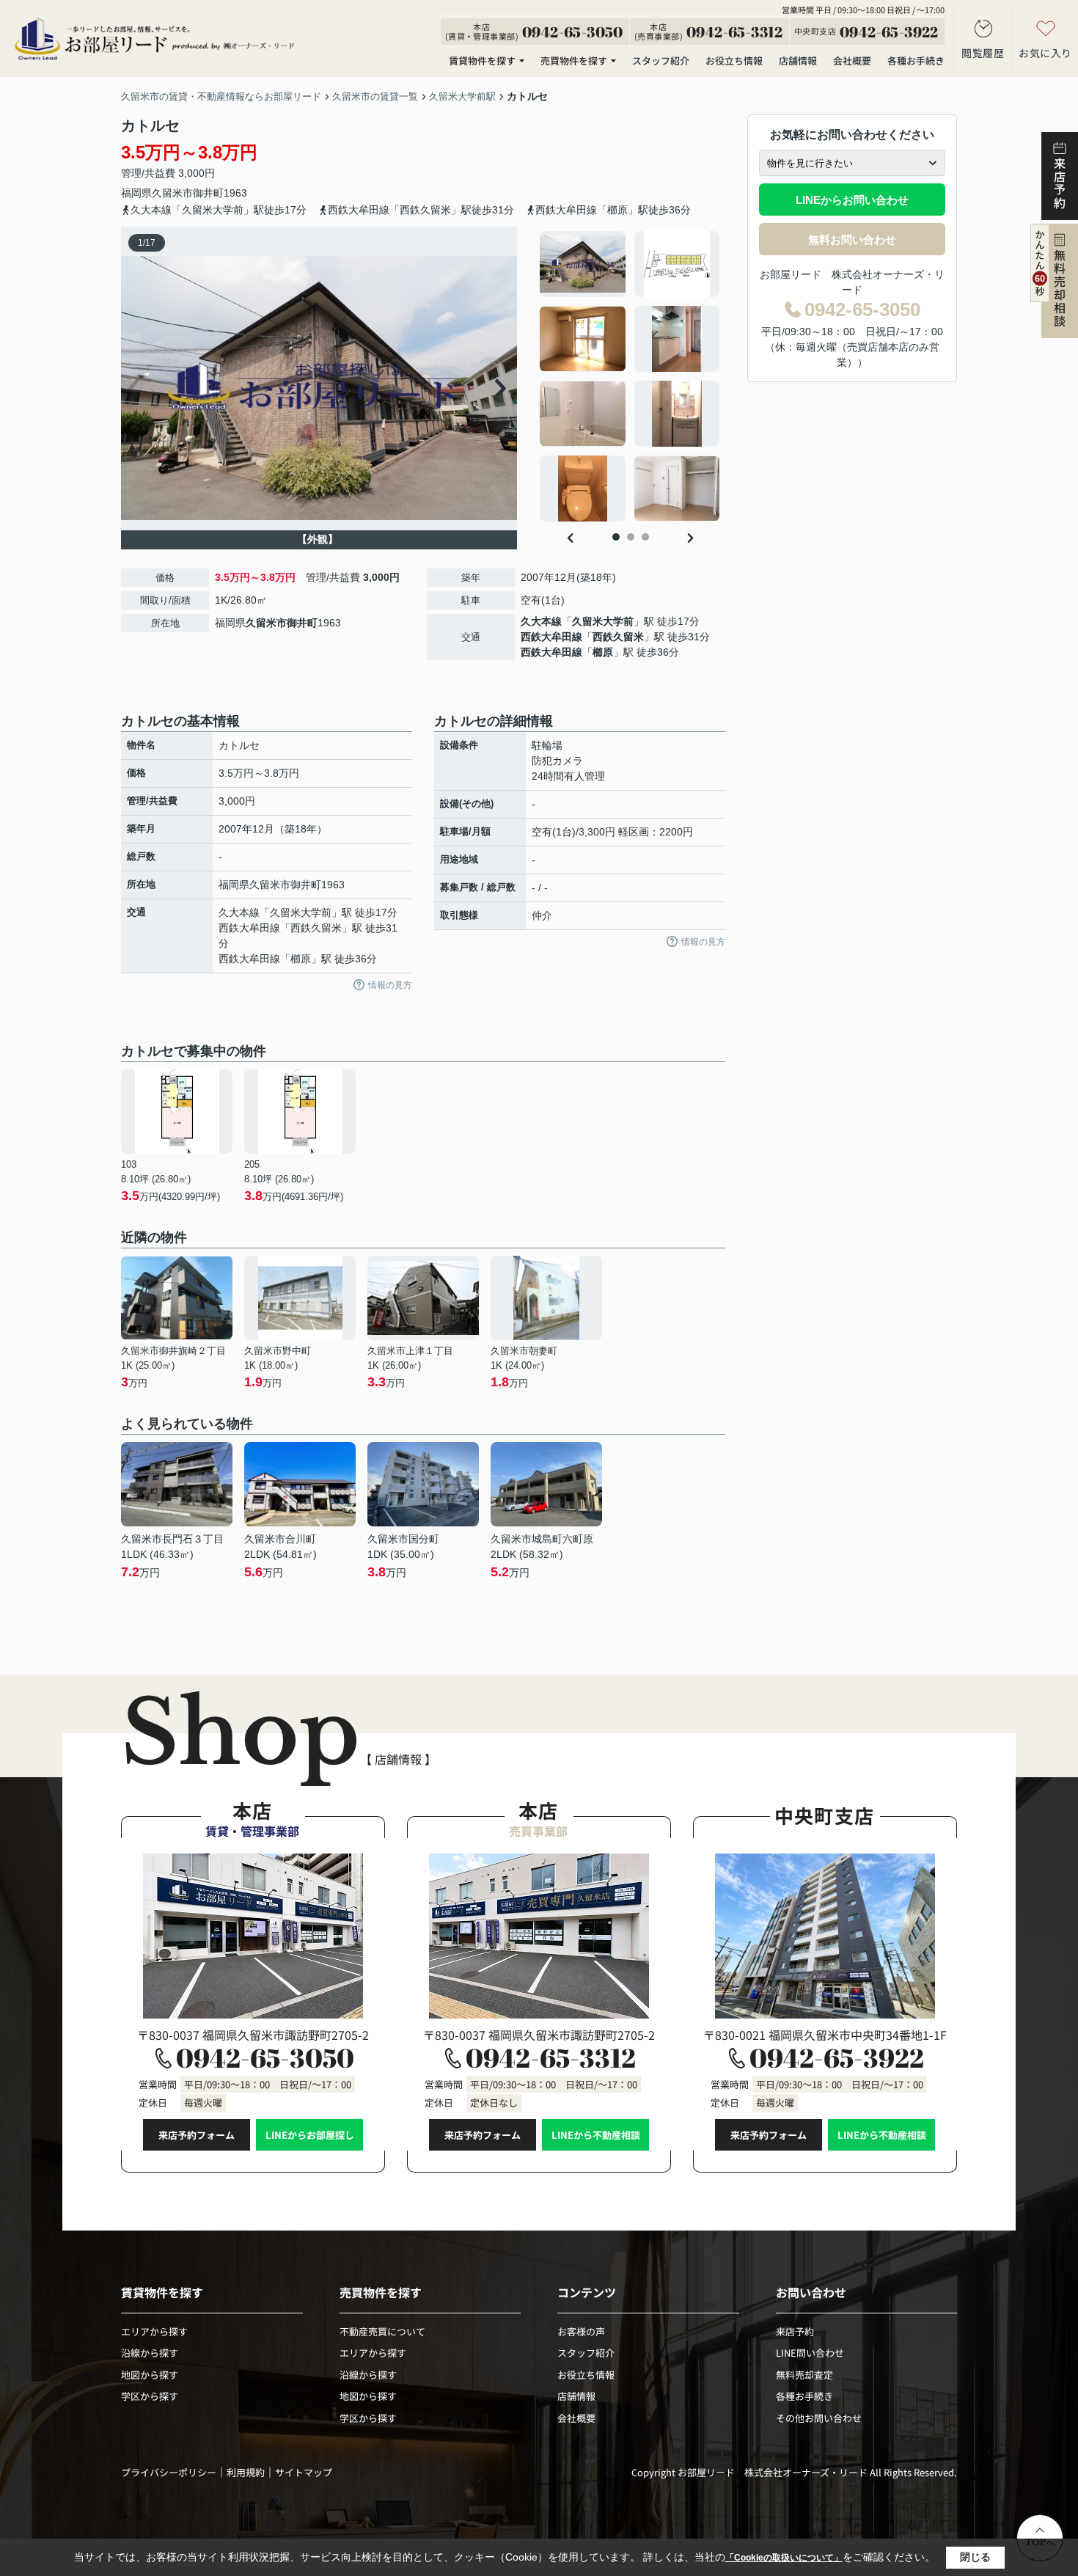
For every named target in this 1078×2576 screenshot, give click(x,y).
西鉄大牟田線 (551, 637)
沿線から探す (150, 2353)
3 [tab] (645, 537)
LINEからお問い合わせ (852, 200)
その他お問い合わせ (819, 2418)
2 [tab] (631, 537)
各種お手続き (916, 61)
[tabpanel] (630, 376)
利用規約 (246, 2472)
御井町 (208, 193)
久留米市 (172, 193)
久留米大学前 (603, 621)
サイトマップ (304, 2472)
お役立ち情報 (734, 61)
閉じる (975, 2557)
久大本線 (541, 621)
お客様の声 (581, 2331)
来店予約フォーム (197, 2135)
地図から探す (150, 2375)
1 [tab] (616, 537)
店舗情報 (798, 61)
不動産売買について (382, 2331)
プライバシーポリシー (169, 2472)
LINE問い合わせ (810, 2353)
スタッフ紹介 (661, 61)
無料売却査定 (804, 2375)
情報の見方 (390, 985)
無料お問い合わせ (852, 239)
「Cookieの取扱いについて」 (784, 2558)
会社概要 (852, 61)
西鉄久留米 (618, 637)
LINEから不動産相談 (596, 2135)
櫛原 (603, 652)
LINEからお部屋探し (310, 2135)
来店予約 (795, 2331)
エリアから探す (154, 2331)
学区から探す (150, 2396)
